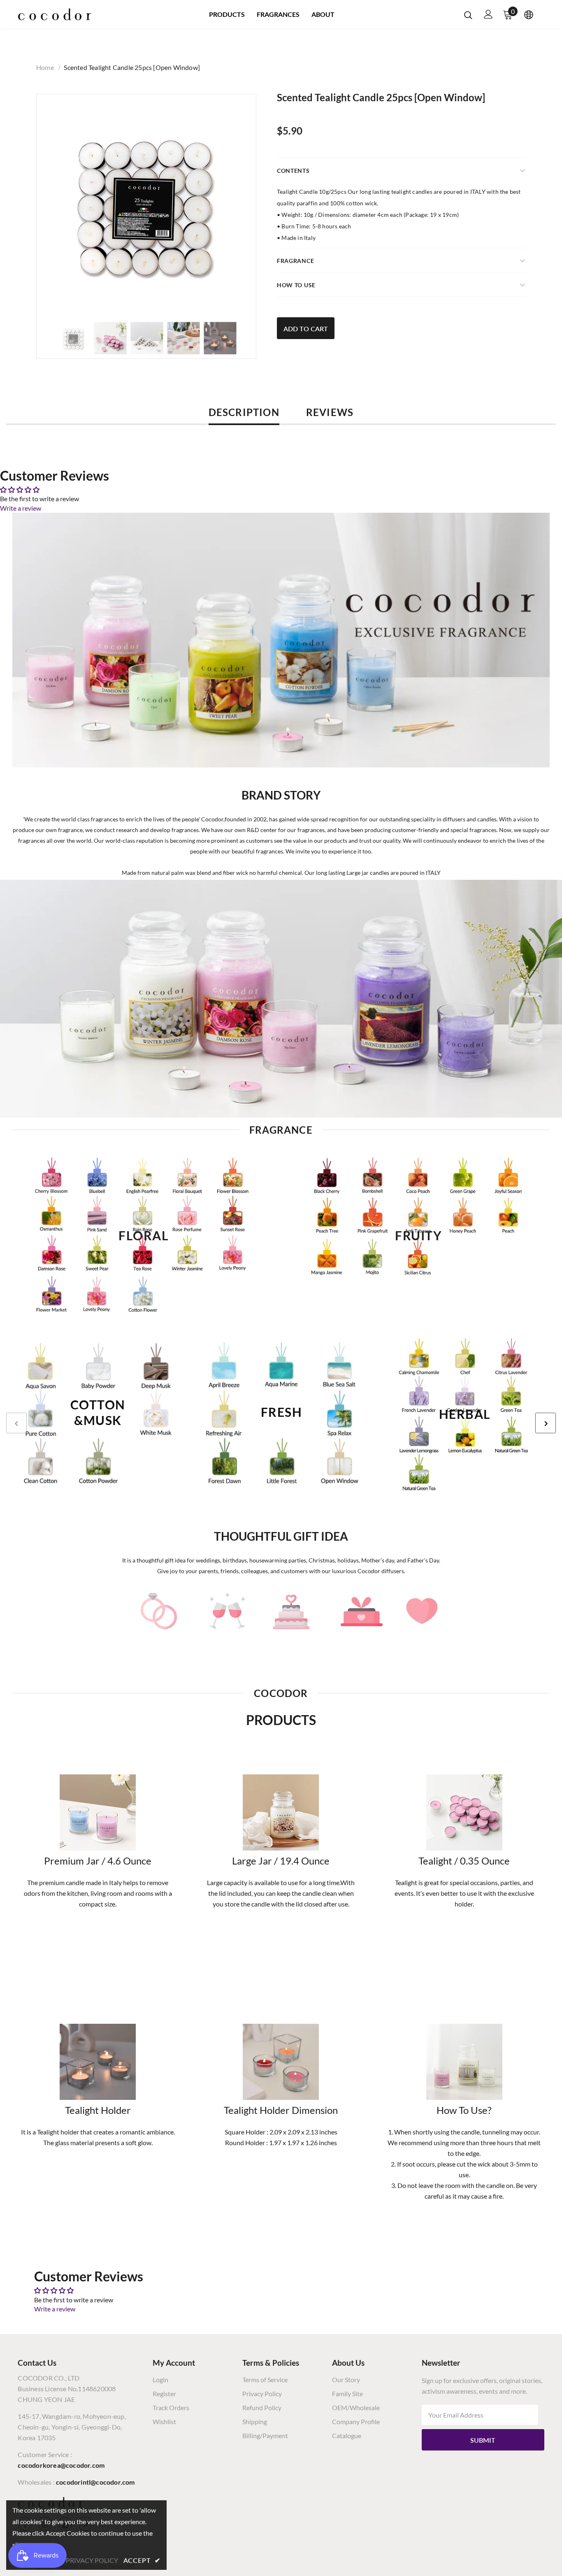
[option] (146, 204)
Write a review (21, 508)
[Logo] (55, 14)
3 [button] (289, 1507)
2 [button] (281, 1507)
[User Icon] (488, 14)
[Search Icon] (468, 15)
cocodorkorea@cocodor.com (61, 2465)
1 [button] (273, 1507)
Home (45, 67)
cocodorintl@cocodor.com (95, 2482)
